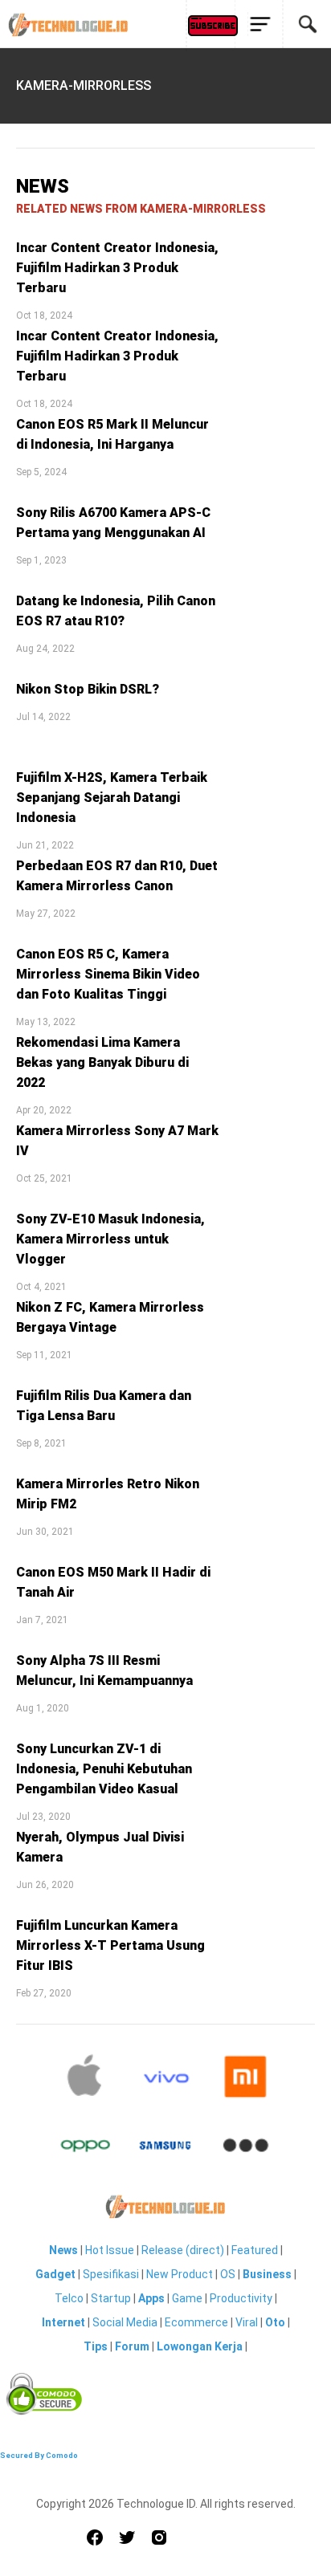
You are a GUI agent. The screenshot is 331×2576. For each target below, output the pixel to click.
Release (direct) (183, 2250)
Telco (69, 2298)
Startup (111, 2298)
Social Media (125, 2322)
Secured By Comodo (39, 2455)
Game (187, 2298)
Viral (247, 2322)
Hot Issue (110, 2250)
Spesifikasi (111, 2274)
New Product (180, 2274)
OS (228, 2274)
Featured (255, 2250)
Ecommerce (196, 2322)
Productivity (241, 2298)
